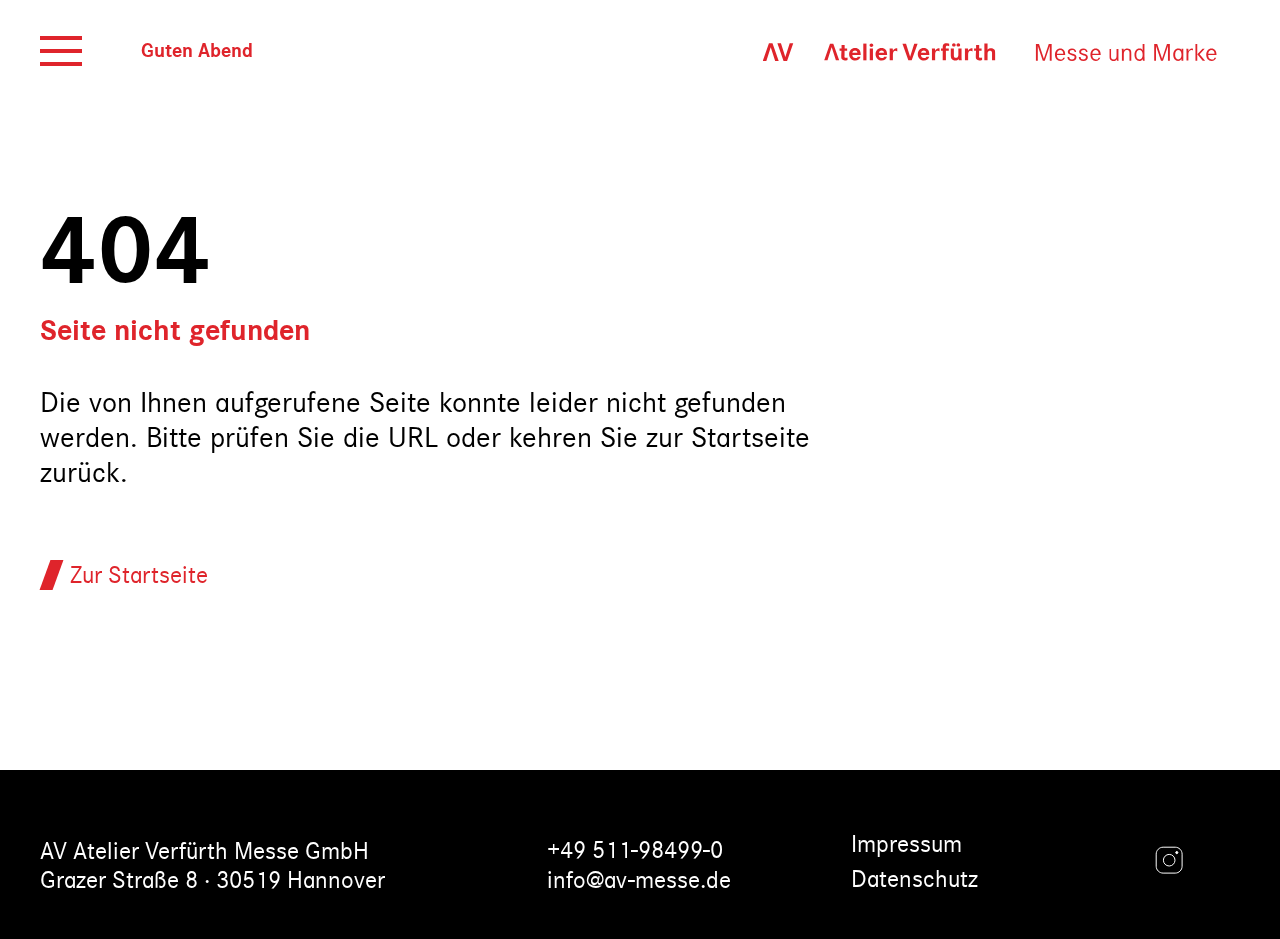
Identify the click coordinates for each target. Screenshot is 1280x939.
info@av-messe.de (639, 880)
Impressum (906, 844)
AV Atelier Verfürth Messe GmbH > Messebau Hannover (979, 51)
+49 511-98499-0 (635, 850)
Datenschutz (914, 879)
